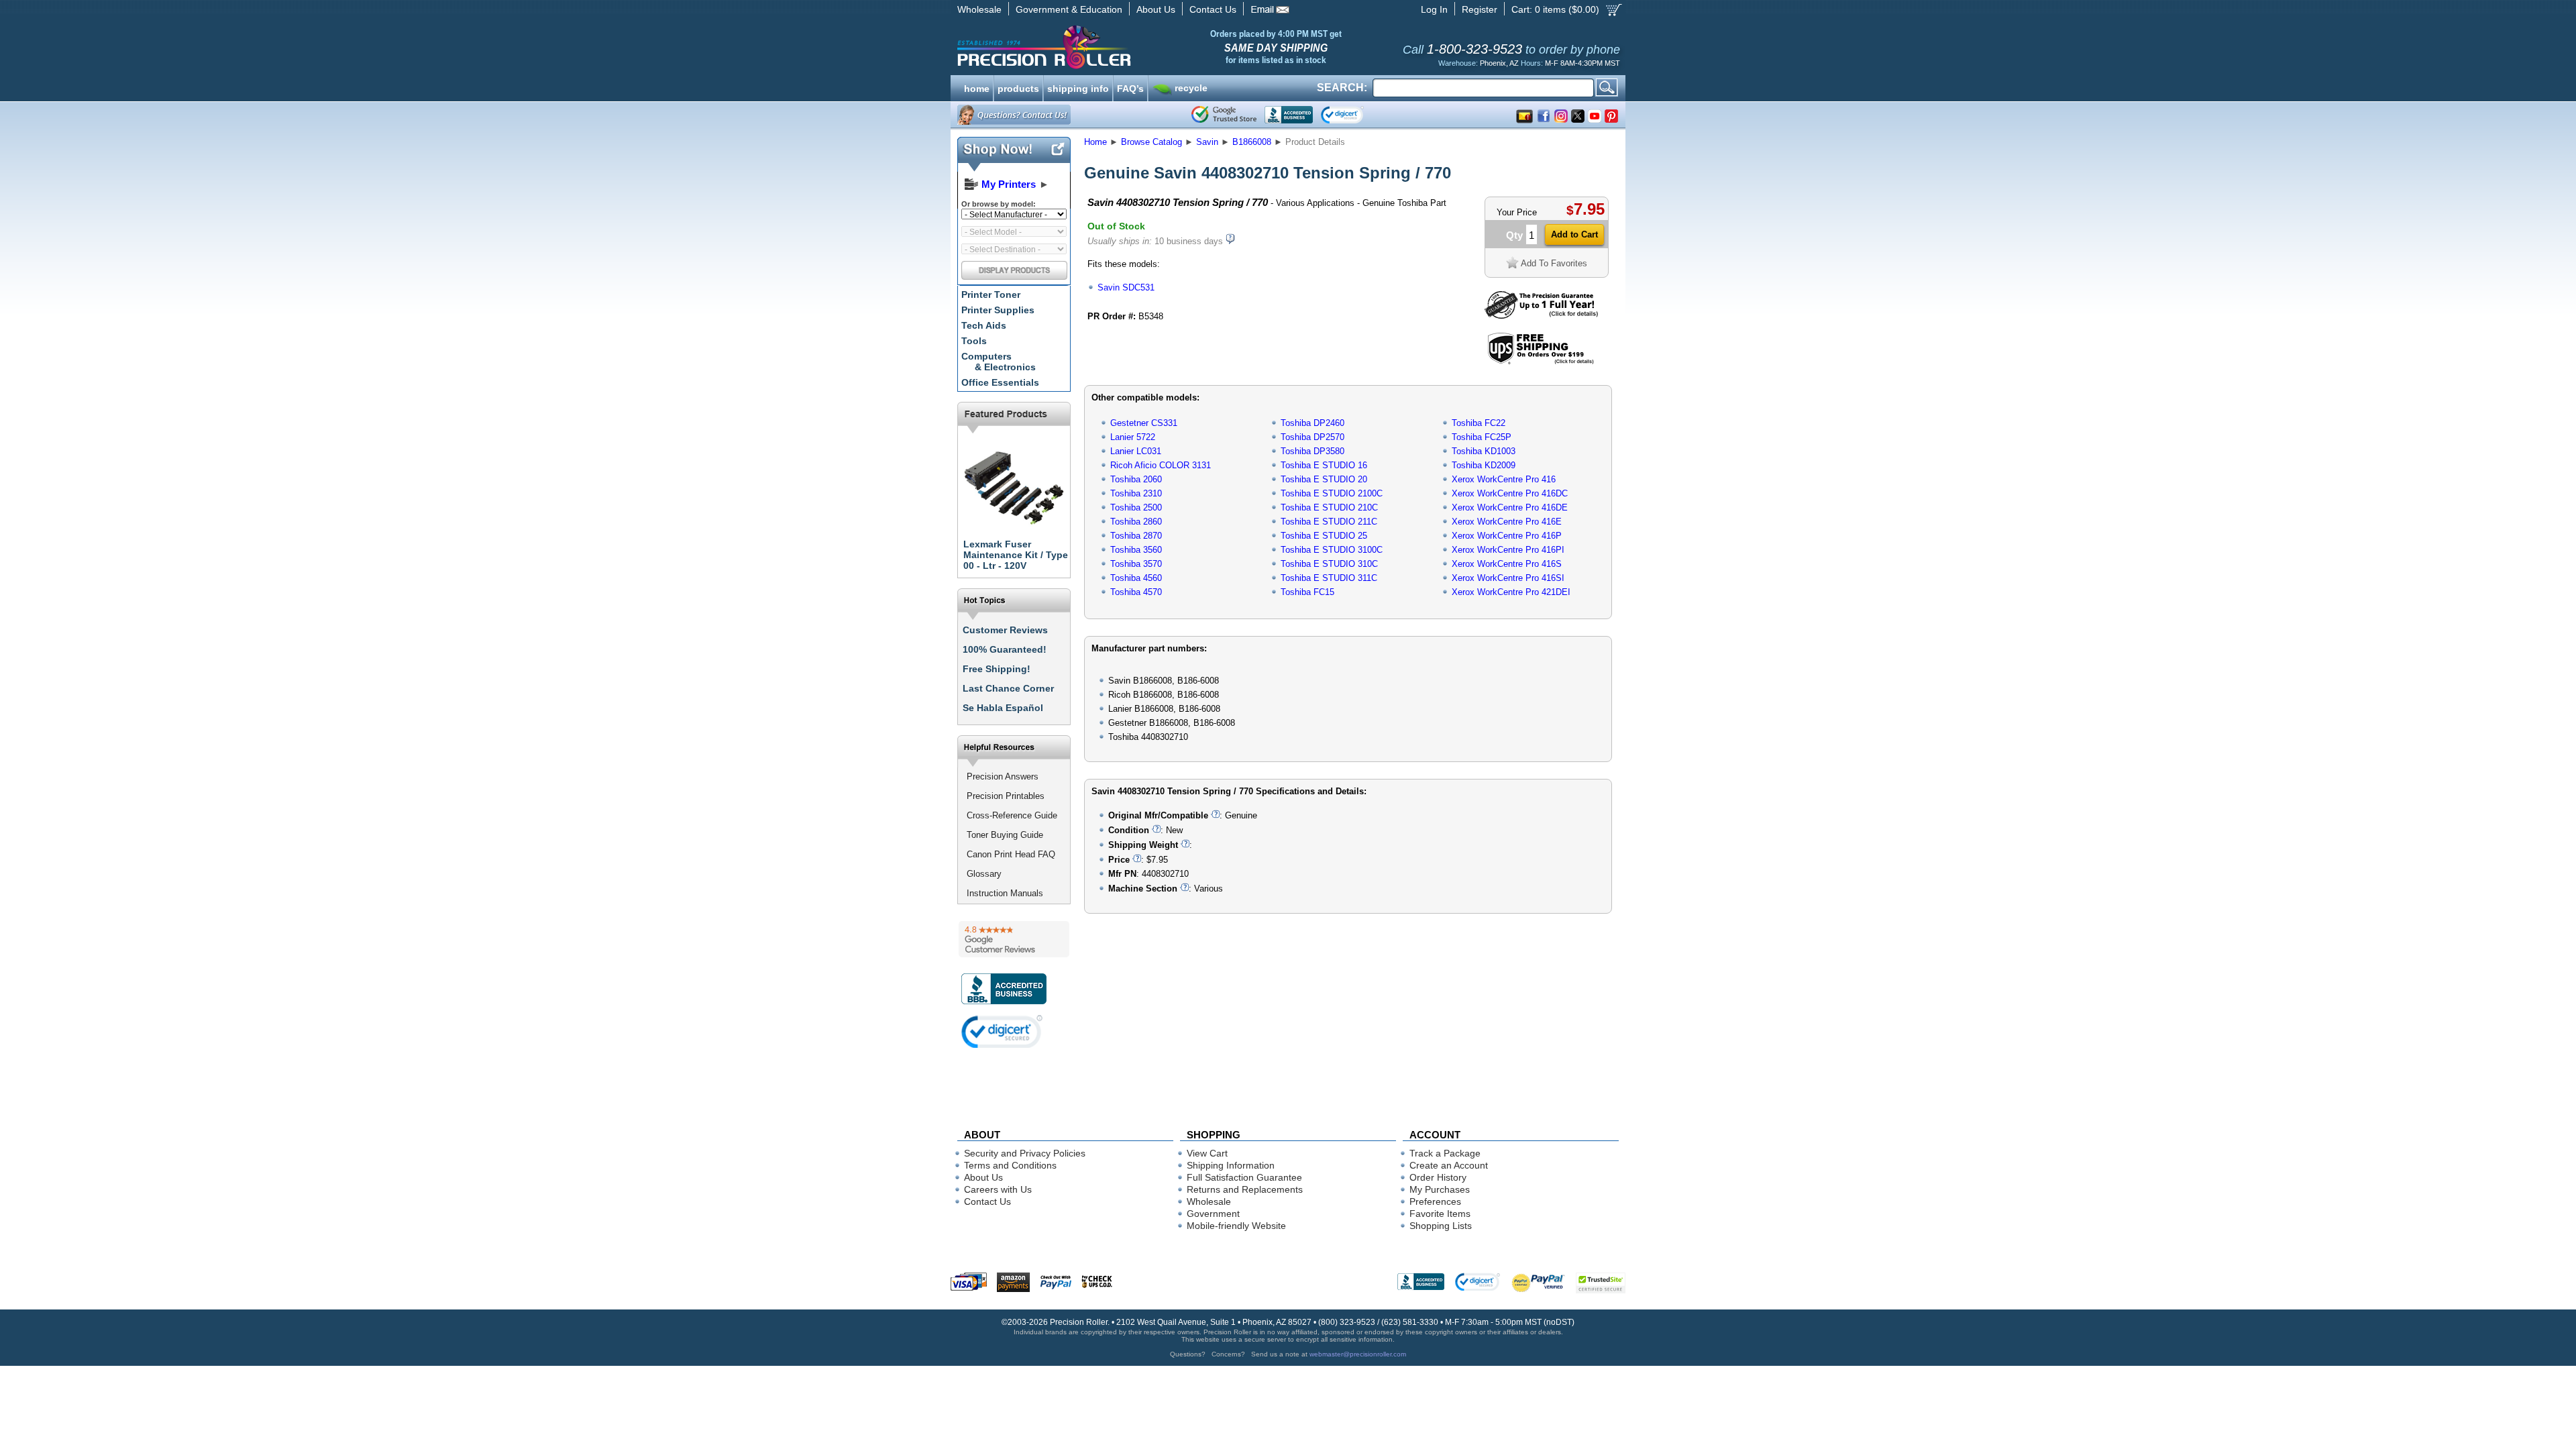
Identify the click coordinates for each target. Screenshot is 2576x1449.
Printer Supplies (998, 310)
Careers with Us (998, 1189)
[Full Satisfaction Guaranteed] (1541, 316)
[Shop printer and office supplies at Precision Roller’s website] (1114, 47)
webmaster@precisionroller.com (1358, 1354)
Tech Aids (984, 325)
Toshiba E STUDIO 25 (1324, 536)
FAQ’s (1130, 87)
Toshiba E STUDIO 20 (1324, 479)
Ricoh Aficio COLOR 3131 (1161, 465)
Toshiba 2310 (1136, 493)
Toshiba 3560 (1136, 550)
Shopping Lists (1441, 1226)
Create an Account (1449, 1165)
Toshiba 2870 (1136, 536)
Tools (974, 341)
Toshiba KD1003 (1484, 451)
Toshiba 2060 (1136, 479)
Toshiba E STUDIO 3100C (1332, 550)
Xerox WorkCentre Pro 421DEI (1511, 592)
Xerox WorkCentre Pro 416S (1507, 564)
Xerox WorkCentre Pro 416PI (1508, 550)
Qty (1514, 235)
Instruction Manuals (1005, 893)
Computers (999, 362)
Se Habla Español (1003, 708)
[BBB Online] (1289, 115)
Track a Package (1445, 1153)
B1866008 (1252, 142)
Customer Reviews (1005, 630)
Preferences (1435, 1201)
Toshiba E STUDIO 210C (1329, 507)
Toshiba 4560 (1136, 578)
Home (1095, 142)
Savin (1207, 142)
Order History (1438, 1177)
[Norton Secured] (1353, 115)
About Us (1156, 9)
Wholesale (979, 9)
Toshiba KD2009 (1484, 465)
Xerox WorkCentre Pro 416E (1507, 522)
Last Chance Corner (1008, 688)
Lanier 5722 (1133, 437)
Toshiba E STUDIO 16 (1324, 465)
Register (1480, 9)
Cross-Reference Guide (1012, 815)
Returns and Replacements (1245, 1189)
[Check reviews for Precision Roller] (1014, 939)
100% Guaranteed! (1005, 649)
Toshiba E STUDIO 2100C (1332, 493)
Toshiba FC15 (1307, 592)
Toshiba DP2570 (1312, 437)
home (977, 87)
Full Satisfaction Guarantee (1244, 1177)
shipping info (1078, 87)
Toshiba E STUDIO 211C (1329, 522)
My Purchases (1440, 1189)
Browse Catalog (1151, 142)
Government (1213, 1214)
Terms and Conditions (1010, 1165)
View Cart (1207, 1153)
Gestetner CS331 (1144, 423)
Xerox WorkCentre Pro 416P (1507, 536)
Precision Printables (1006, 796)
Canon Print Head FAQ (1011, 854)
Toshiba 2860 (1136, 522)
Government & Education (1069, 9)
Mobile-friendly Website (1236, 1226)
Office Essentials (1000, 382)
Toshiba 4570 (1136, 592)
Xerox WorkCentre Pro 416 (1504, 479)
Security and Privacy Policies (1025, 1153)
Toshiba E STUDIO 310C (1329, 564)
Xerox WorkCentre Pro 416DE (1510, 507)
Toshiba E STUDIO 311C (1329, 578)
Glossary (984, 874)
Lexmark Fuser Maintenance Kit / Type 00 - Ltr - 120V (1016, 555)
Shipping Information (1231, 1165)
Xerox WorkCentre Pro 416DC (1510, 493)
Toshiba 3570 (1136, 564)
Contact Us (1213, 9)
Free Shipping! (997, 669)
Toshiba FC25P (1482, 437)
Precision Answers (1003, 776)
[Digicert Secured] (1002, 1031)
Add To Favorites (1554, 263)
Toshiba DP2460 (1312, 423)
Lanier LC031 (1136, 451)
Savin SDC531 (1126, 287)
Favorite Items (1440, 1214)
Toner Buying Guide (1005, 835)
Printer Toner (991, 294)
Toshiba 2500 (1136, 507)
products (1018, 87)
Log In (1434, 9)
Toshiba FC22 (1479, 423)
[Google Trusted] (1224, 115)
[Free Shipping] (1541, 362)
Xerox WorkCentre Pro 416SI (1508, 578)
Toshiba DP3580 (1312, 451)
